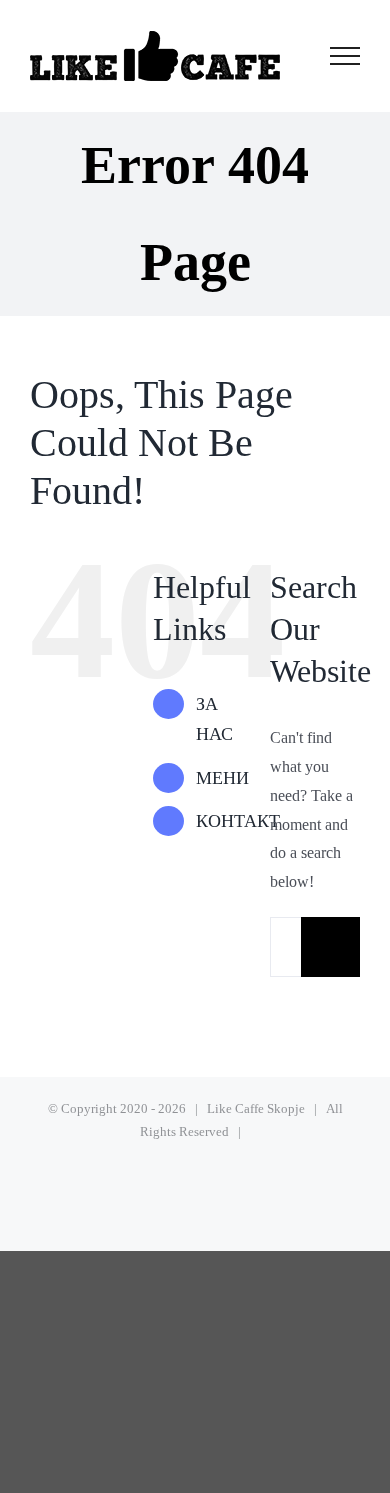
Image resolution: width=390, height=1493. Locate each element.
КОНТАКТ (238, 821)
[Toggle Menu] (345, 56)
